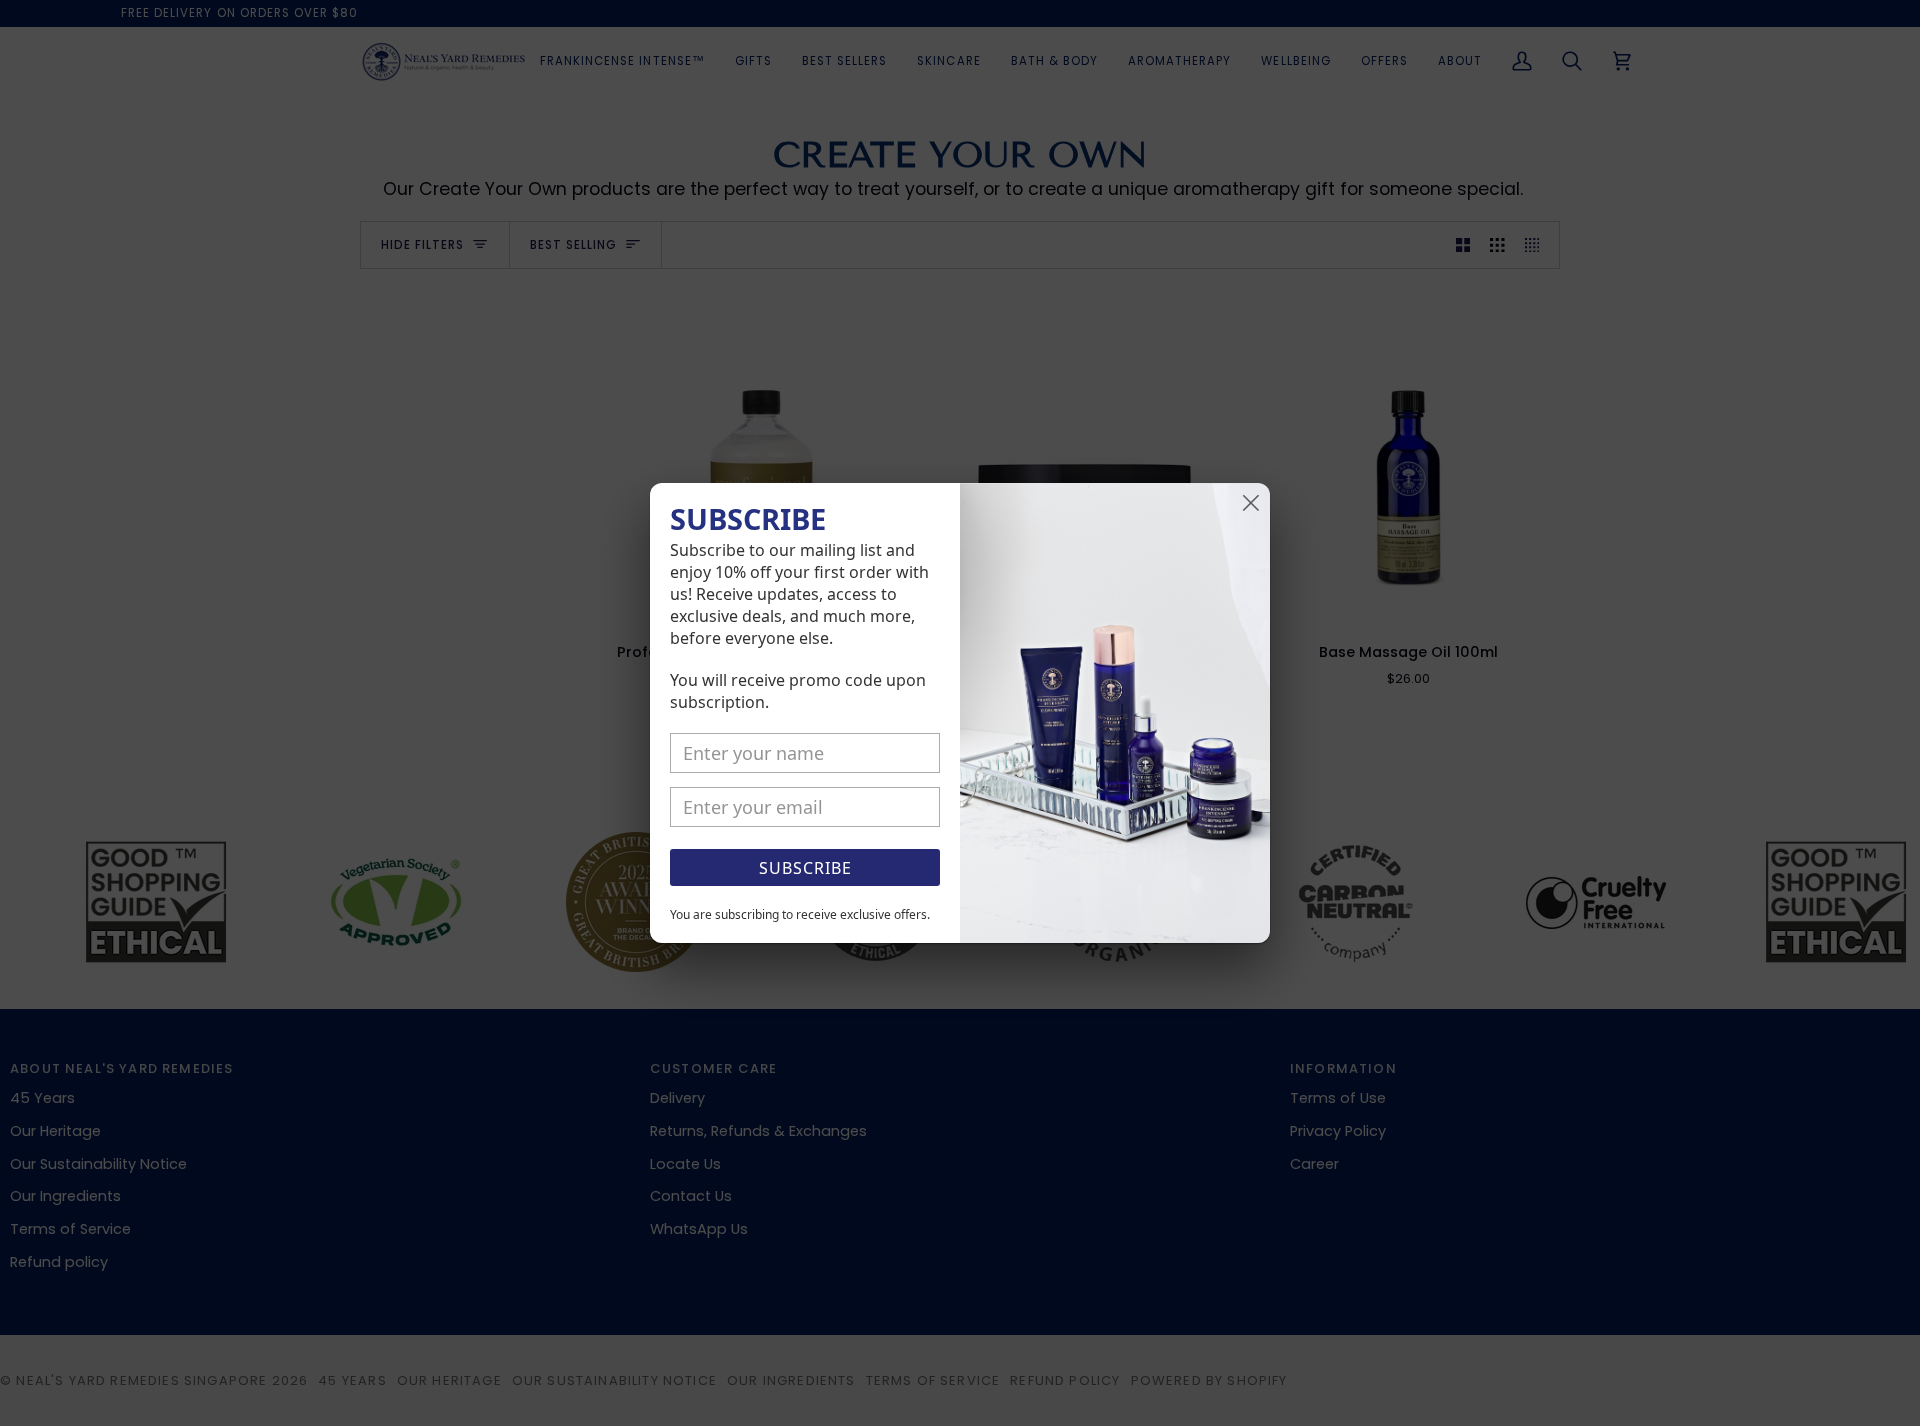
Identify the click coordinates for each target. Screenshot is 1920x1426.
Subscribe (805, 868)
